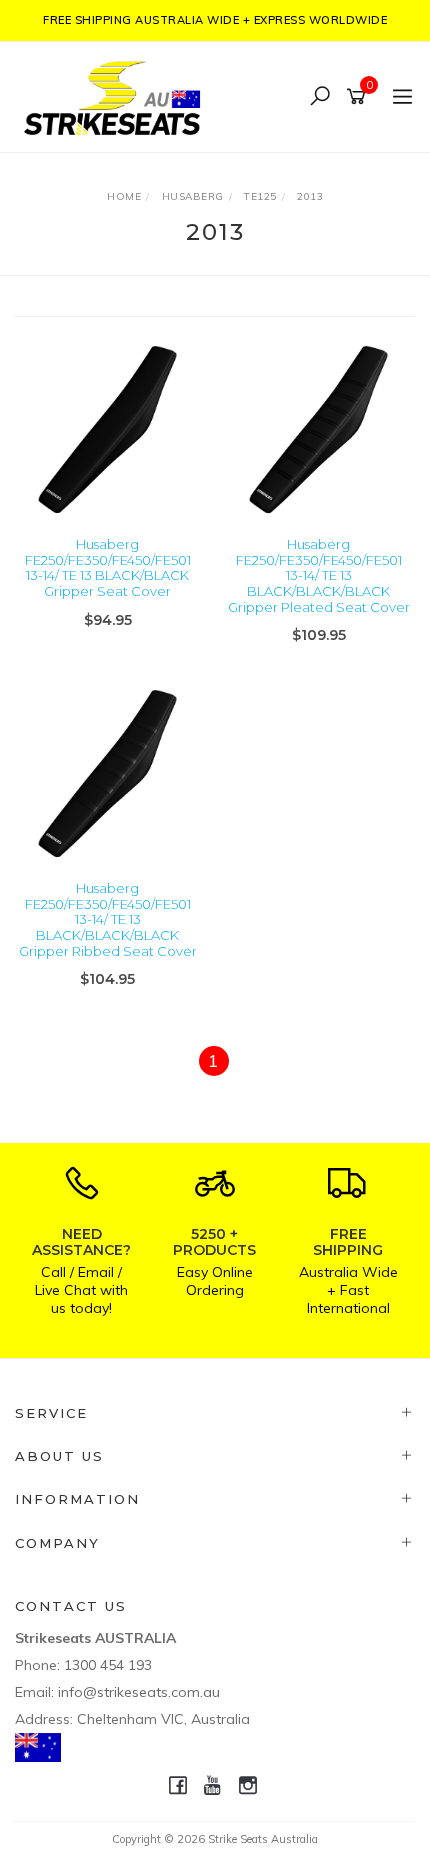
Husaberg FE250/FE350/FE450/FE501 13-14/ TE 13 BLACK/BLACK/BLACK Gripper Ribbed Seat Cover (108, 919)
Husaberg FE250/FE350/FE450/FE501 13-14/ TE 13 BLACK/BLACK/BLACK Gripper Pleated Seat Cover (319, 575)
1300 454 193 (108, 1665)
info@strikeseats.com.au (139, 1692)
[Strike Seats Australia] (117, 95)
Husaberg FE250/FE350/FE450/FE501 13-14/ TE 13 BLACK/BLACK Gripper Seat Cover (108, 567)
